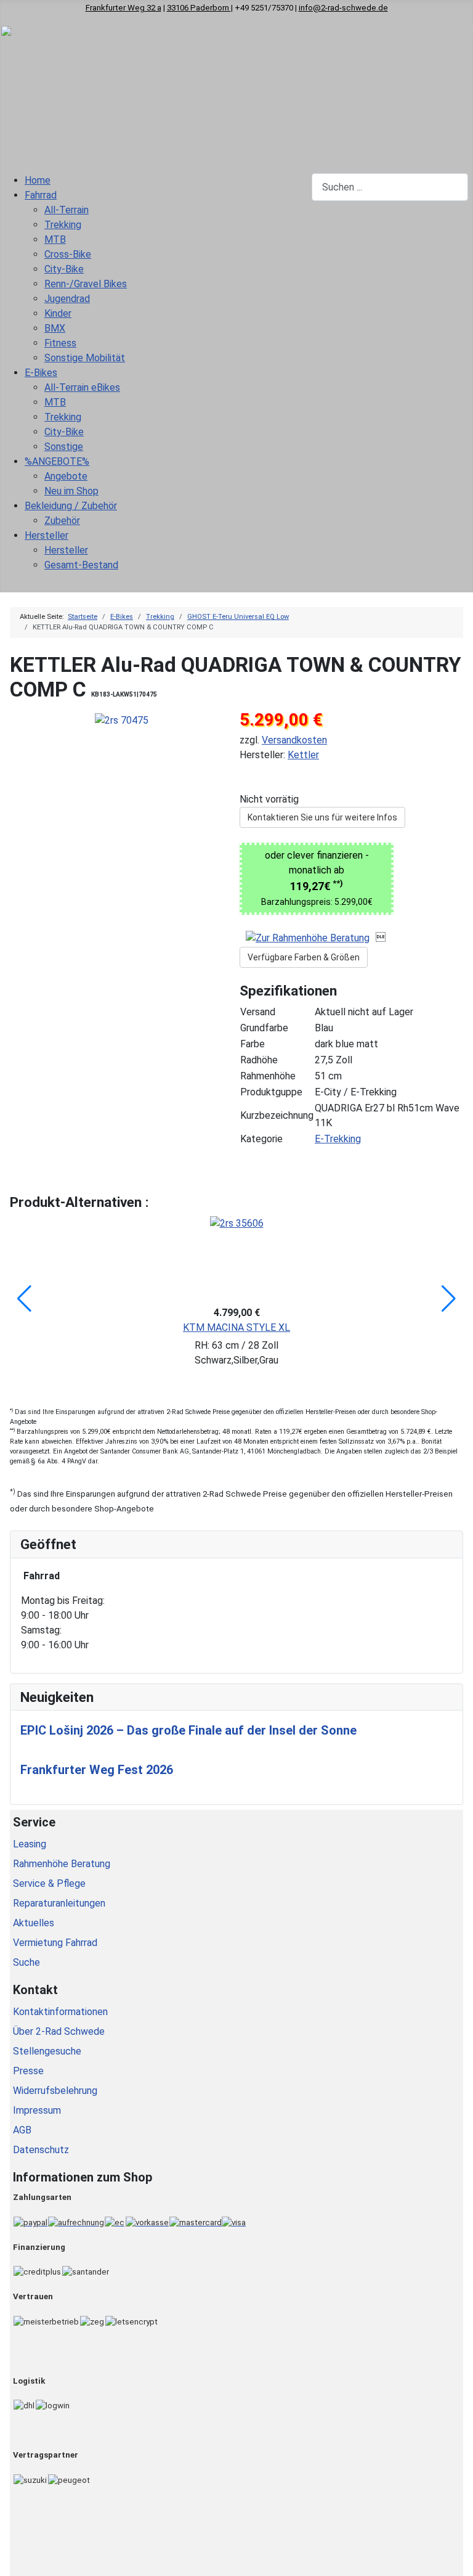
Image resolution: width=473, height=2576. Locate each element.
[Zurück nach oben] (458, 2561)
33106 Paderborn (199, 8)
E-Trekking (338, 1139)
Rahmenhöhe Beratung (62, 1864)
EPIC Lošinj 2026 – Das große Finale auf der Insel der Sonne (188, 1730)
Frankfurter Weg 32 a (123, 8)
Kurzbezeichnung (277, 1115)
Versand (258, 1012)
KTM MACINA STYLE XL (236, 1327)
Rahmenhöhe (268, 1076)
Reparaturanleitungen (59, 1903)
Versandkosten (294, 740)
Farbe (253, 1044)
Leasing (30, 1844)
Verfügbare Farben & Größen (304, 957)
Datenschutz (41, 2150)
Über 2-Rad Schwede (59, 2031)
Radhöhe (259, 1060)
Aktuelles (34, 1923)
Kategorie (261, 1139)
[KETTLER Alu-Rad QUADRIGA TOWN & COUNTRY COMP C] (122, 720)
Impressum (37, 2110)
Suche (26, 1962)
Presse (28, 2071)
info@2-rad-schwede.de (343, 8)
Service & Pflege (49, 1883)
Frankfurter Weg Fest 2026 (97, 1770)
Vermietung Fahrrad (55, 1943)
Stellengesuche (47, 2051)
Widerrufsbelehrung (55, 2091)
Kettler (303, 755)
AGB (22, 2130)
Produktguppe (271, 1092)
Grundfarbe (264, 1028)
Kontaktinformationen (60, 2012)
